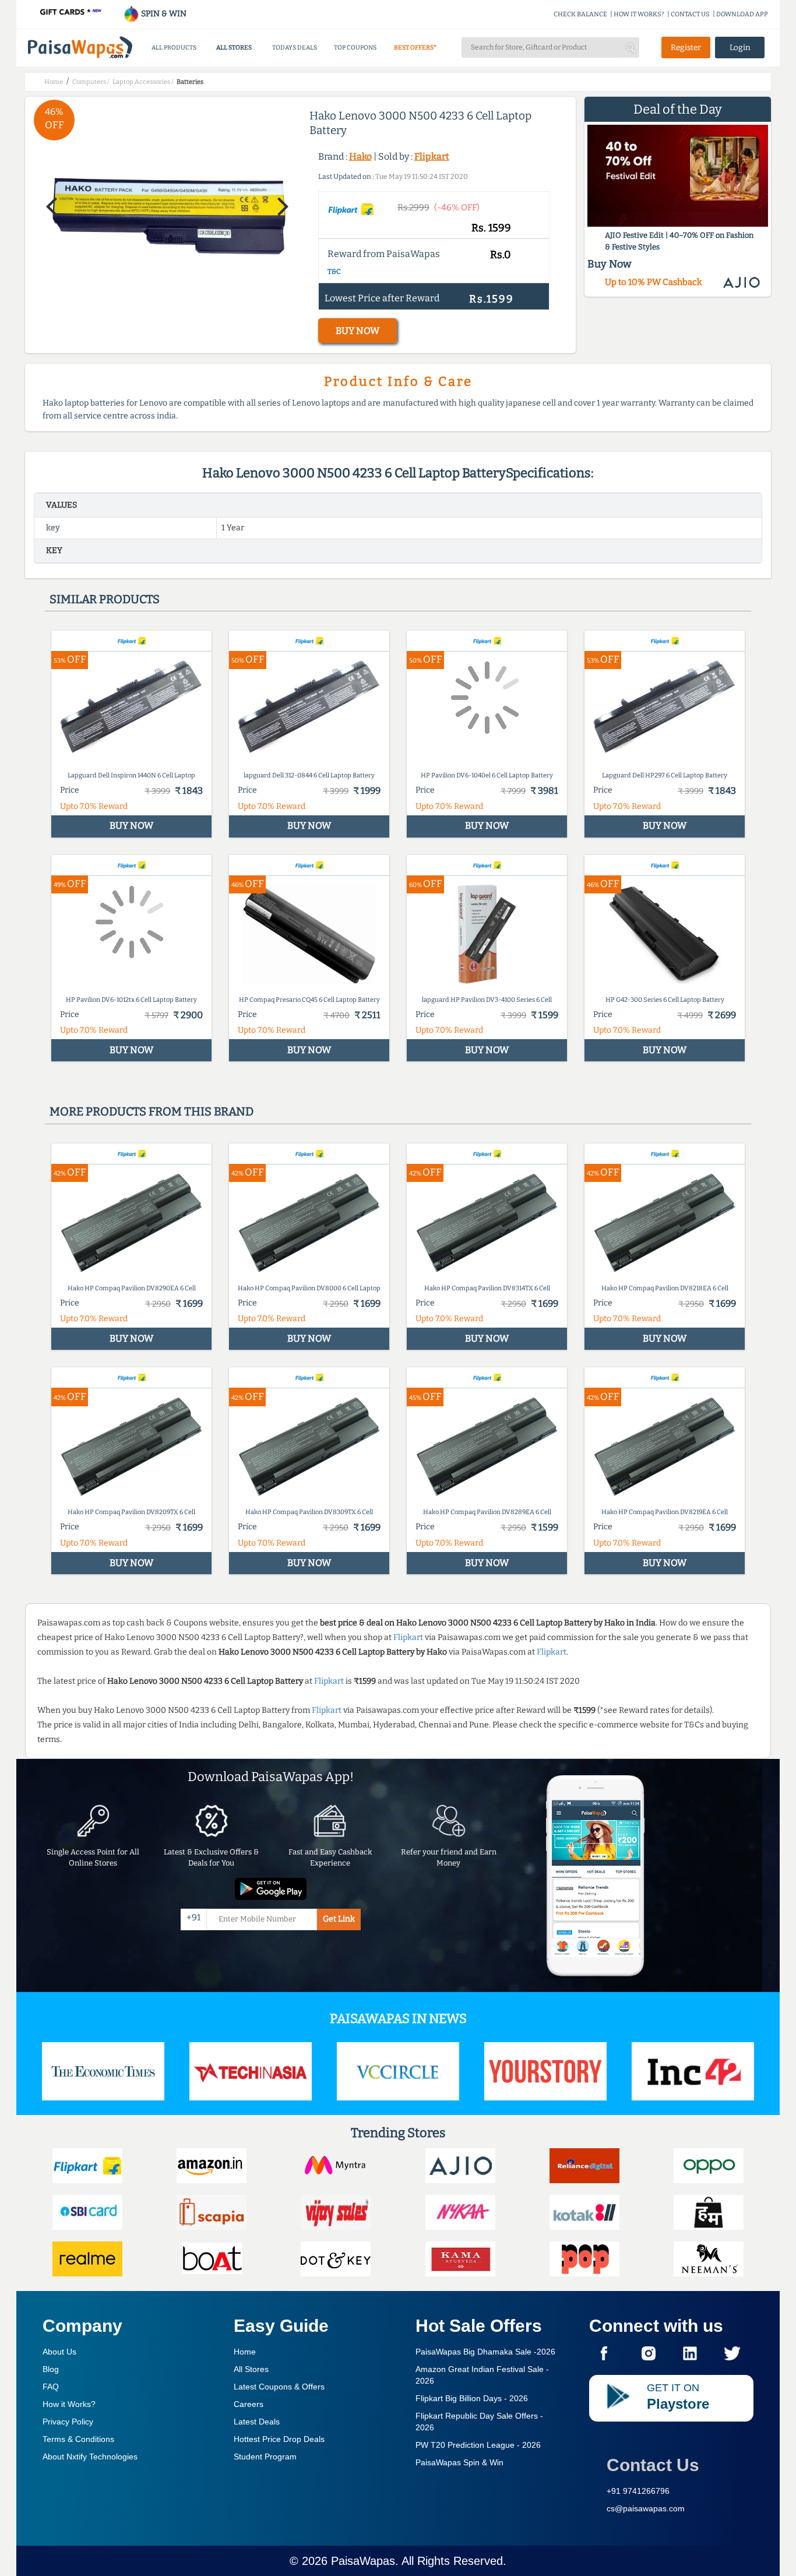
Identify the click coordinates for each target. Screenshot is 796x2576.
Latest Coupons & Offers (279, 2387)
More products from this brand (152, 1111)
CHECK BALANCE (580, 14)
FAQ (51, 2387)
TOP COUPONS (355, 47)
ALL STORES (234, 47)
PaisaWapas (363, 2561)
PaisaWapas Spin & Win (459, 2462)
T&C (334, 272)
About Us (59, 2352)
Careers (249, 2404)
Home (245, 2352)
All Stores (251, 2369)
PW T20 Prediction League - (478, 2445)
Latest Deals (257, 2422)
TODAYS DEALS (295, 47)
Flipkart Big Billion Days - (472, 2398)
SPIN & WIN (163, 14)
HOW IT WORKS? (639, 14)
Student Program (265, 2457)
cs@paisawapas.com (646, 2508)
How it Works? (69, 2404)
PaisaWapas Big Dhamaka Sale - (485, 2352)
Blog (51, 2369)
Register (686, 47)
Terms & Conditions (78, 2439)
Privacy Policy (68, 2422)
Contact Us (653, 2465)
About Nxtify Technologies (90, 2457)
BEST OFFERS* (415, 47)
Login (740, 47)
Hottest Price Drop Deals (279, 2439)
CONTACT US (690, 14)
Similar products (105, 599)
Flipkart (432, 156)
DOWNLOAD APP (742, 14)
